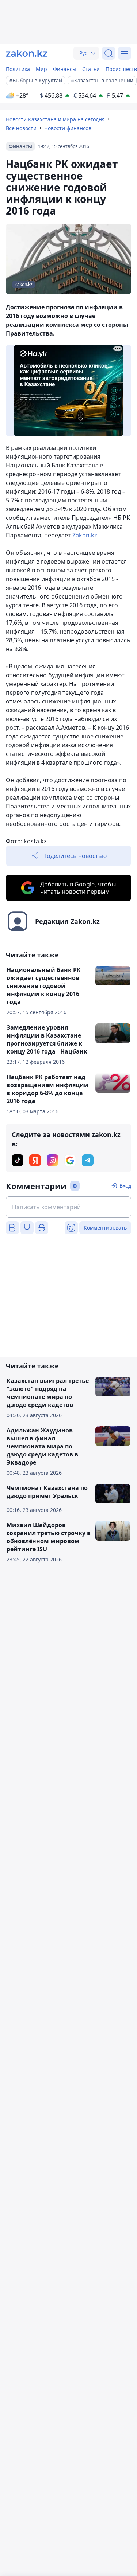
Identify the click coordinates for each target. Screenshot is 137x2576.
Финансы (65, 69)
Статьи (91, 69)
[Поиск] (109, 53)
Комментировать (105, 1228)
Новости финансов (68, 128)
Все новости (21, 128)
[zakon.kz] (27, 53)
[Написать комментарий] (68, 1207)
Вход (125, 1186)
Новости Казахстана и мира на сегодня (55, 119)
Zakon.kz (85, 535)
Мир (41, 69)
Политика (18, 69)
